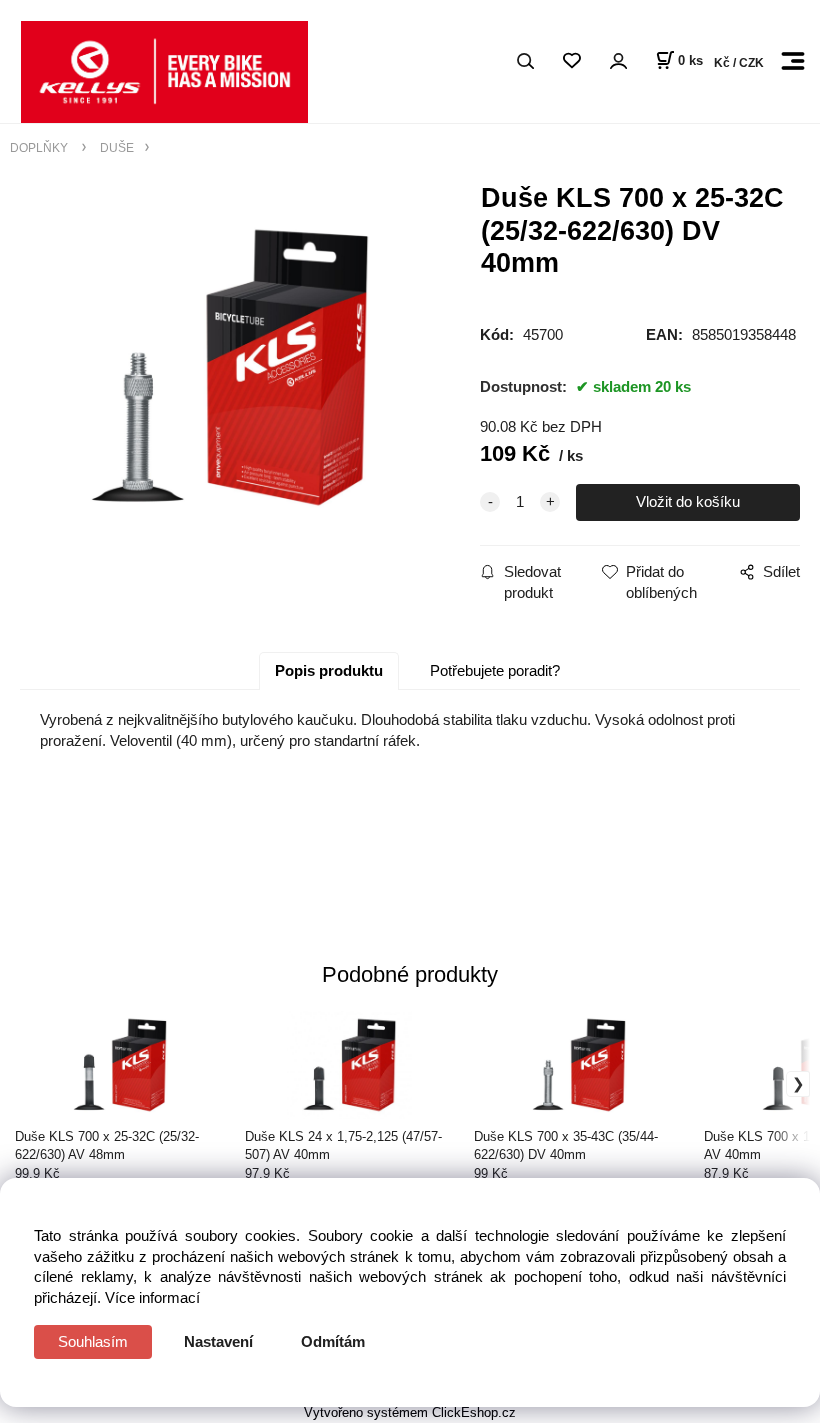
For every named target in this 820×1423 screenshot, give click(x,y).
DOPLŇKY (40, 147)
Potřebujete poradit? (495, 670)
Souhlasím (93, 1341)
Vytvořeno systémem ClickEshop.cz (410, 1412)
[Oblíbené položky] (571, 61)
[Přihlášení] (618, 61)
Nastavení (218, 1341)
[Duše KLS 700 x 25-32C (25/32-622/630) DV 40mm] (230, 367)
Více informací (152, 1297)
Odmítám (333, 1341)
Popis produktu (329, 670)
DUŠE (115, 147)
